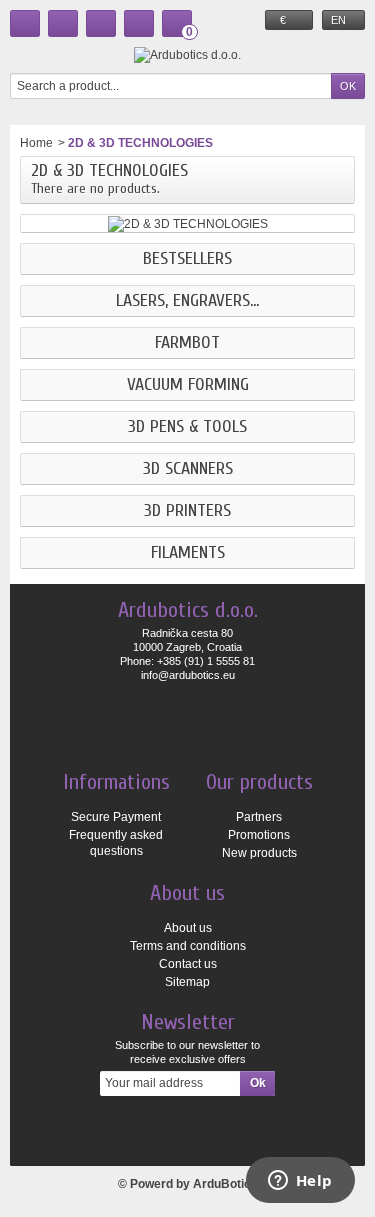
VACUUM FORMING (188, 385)
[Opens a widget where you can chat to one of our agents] (300, 1182)
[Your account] (139, 23)
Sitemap (187, 982)
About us (188, 928)
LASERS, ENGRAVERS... (187, 301)
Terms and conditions (188, 946)
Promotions (259, 835)
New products (259, 853)
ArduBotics (225, 1184)
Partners (259, 817)
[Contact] (63, 23)
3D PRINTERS (187, 511)
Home (36, 143)
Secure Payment (116, 817)
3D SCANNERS (188, 469)
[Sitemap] (101, 23)
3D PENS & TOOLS (187, 427)
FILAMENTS (188, 553)
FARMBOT (187, 343)
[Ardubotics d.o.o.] (187, 54)
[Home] (25, 23)
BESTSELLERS (187, 259)
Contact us (188, 964)
